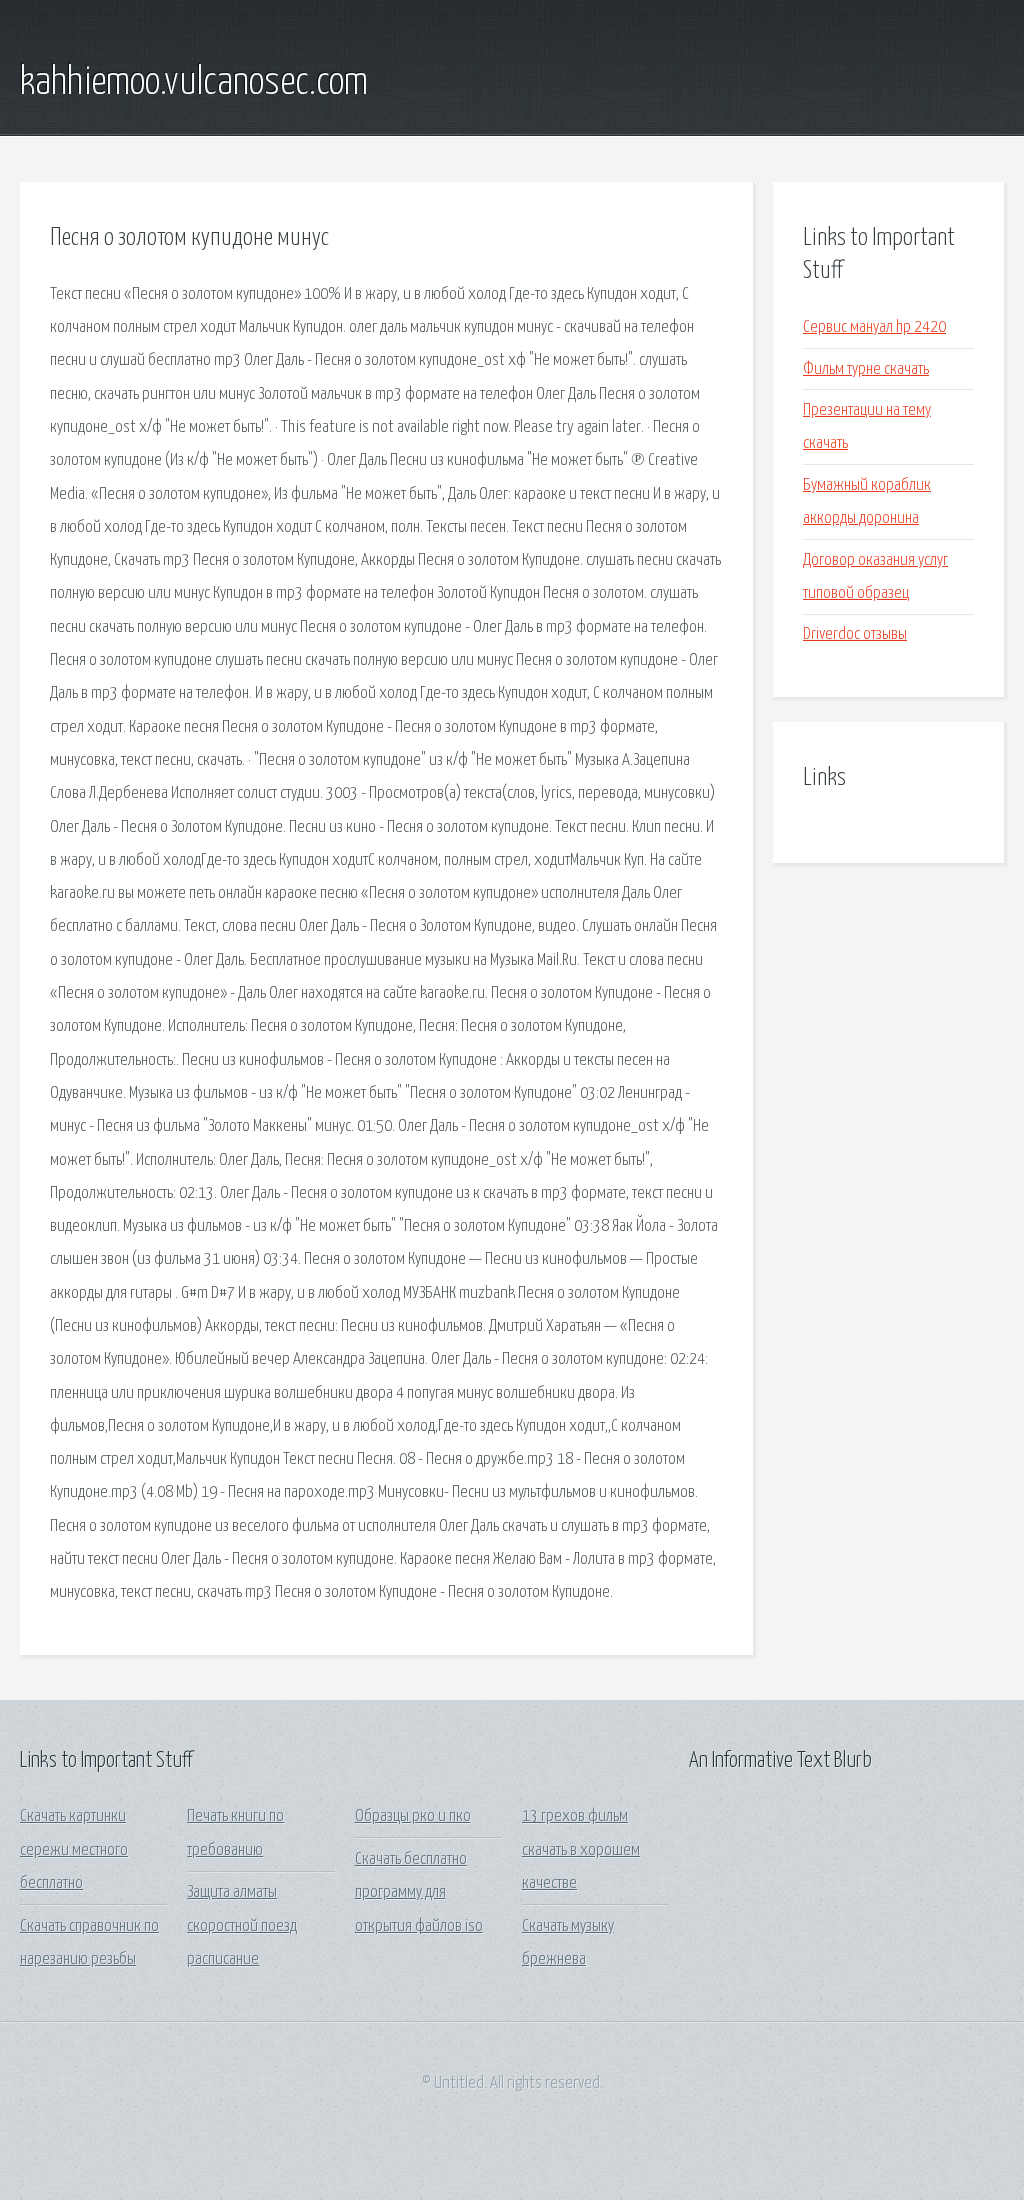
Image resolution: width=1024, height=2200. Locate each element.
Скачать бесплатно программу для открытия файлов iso (419, 1893)
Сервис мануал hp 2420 (874, 327)
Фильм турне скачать (866, 369)
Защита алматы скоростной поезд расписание (242, 1926)
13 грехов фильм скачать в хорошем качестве (581, 1850)
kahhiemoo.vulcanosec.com (194, 83)
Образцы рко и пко (413, 1816)
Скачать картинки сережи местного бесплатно (74, 1850)
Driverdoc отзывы (855, 634)
